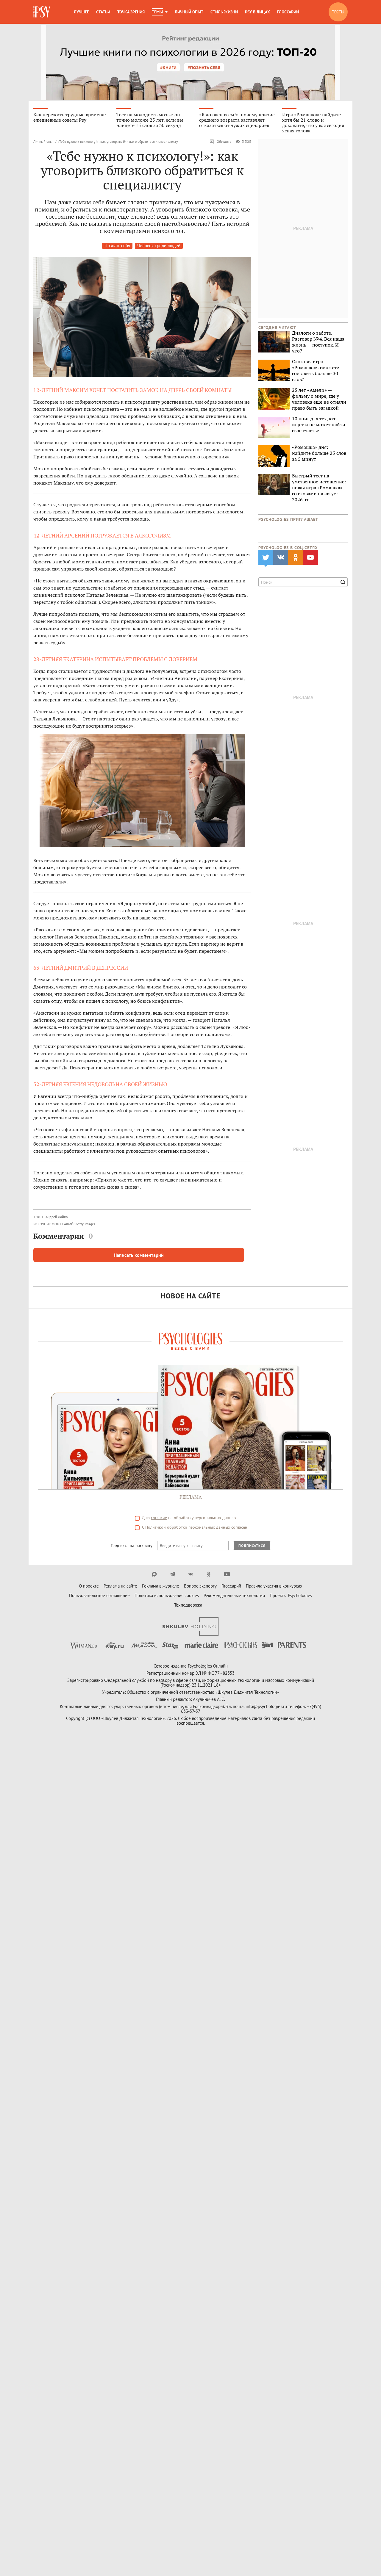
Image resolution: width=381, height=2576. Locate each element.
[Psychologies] (42, 12)
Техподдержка (188, 1605)
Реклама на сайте (120, 1586)
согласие (159, 1518)
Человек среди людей (159, 246)
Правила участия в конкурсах (274, 1586)
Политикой (156, 1527)
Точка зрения (131, 12)
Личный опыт (189, 12)
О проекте (89, 1586)
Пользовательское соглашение (99, 1595)
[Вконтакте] (191, 1574)
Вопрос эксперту (200, 1586)
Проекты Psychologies (291, 1595)
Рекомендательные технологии (234, 1595)
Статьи (103, 12)
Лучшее (81, 12)
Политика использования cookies (167, 1595)
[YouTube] (227, 1574)
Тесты (338, 12)
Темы (157, 12)
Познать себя (117, 246)
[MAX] (154, 1574)
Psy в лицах (257, 12)
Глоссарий (288, 12)
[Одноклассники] (209, 1574)
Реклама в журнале (161, 1586)
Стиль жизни (224, 12)
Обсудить (224, 141)
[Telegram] (172, 1574)
